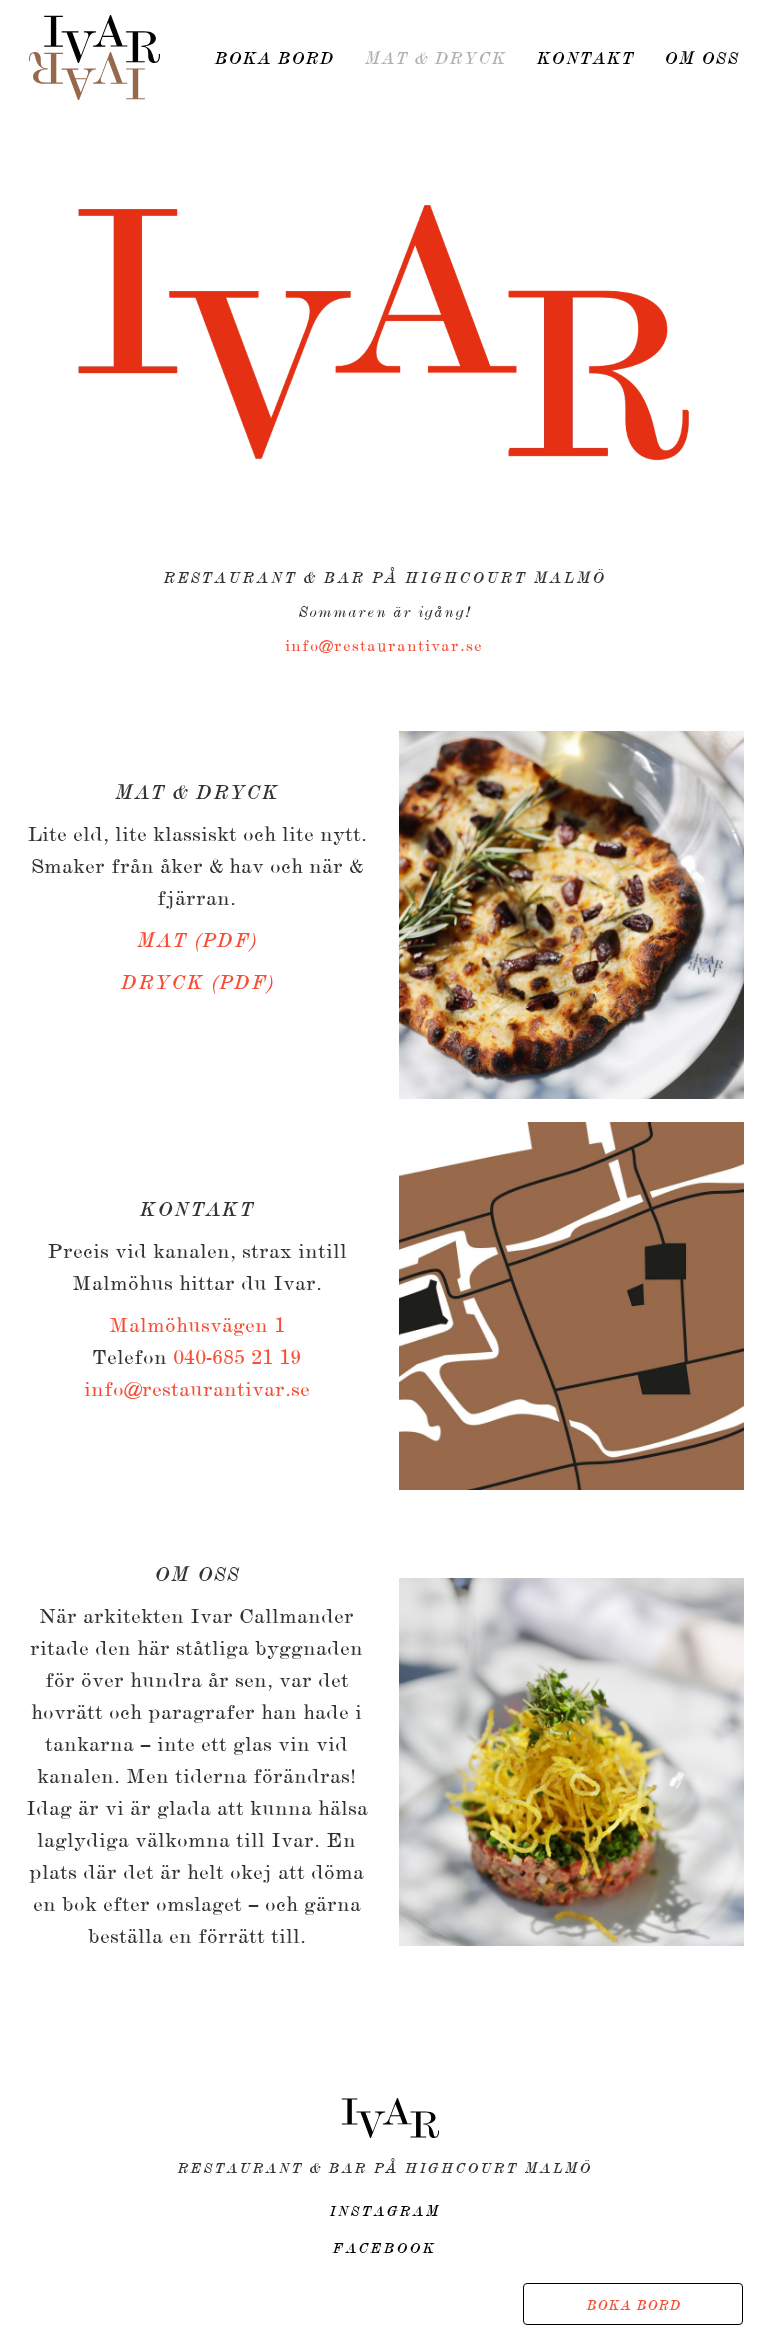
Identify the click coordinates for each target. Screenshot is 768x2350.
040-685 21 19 (237, 1358)
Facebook (384, 2249)
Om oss (701, 59)
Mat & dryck (435, 59)
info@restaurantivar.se (384, 646)
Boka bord (633, 2306)
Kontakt (585, 59)
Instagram (384, 2212)
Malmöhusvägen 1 (197, 1326)
